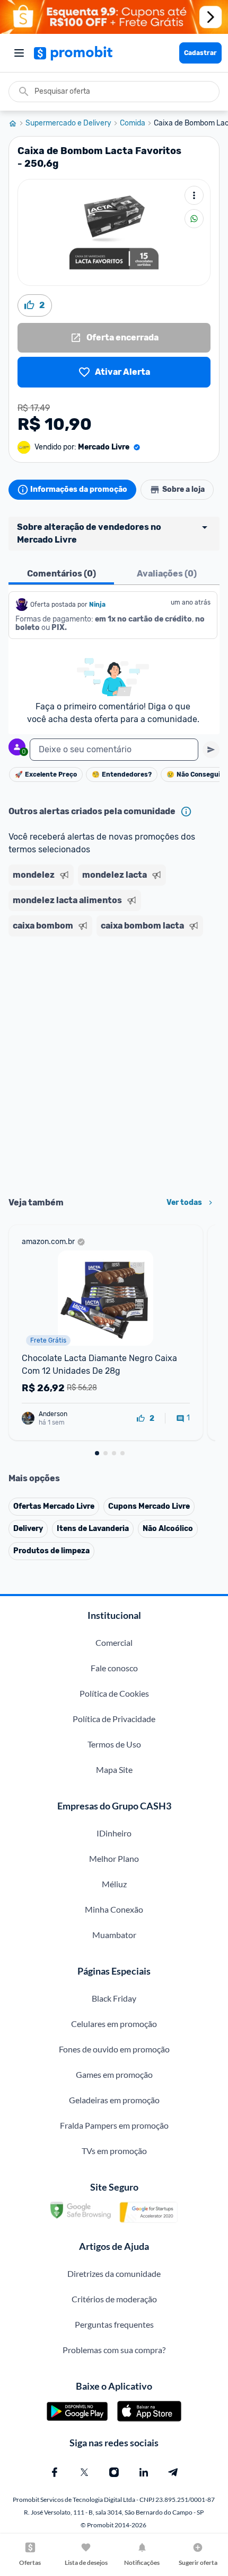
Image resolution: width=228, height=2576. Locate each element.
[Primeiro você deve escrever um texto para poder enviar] (211, 750)
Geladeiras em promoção (114, 2100)
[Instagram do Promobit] (114, 2472)
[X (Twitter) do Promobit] (84, 2472)
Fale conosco (114, 1668)
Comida (133, 123)
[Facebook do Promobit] (55, 2472)
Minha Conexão (114, 1909)
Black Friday (114, 1998)
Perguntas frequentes (114, 2324)
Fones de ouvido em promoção (114, 2049)
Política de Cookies (114, 1693)
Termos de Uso (114, 1744)
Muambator (114, 1935)
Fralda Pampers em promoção (114, 2125)
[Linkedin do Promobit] (144, 2472)
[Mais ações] (194, 195)
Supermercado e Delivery (68, 123)
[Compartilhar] (194, 219)
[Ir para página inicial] (17, 123)
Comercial (114, 1642)
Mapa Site (114, 1769)
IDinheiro (114, 1833)
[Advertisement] (114, 1063)
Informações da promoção (79, 489)
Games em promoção (114, 2074)
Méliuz (114, 1884)
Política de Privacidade (114, 1719)
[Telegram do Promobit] (173, 2472)
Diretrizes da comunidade (114, 2273)
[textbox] (114, 750)
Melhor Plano (114, 1858)
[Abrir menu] (19, 53)
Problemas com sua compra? (114, 2350)
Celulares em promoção (114, 2024)
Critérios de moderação (114, 2299)
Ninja (98, 605)
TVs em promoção (114, 2151)
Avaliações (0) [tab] (167, 574)
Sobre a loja (183, 489)
